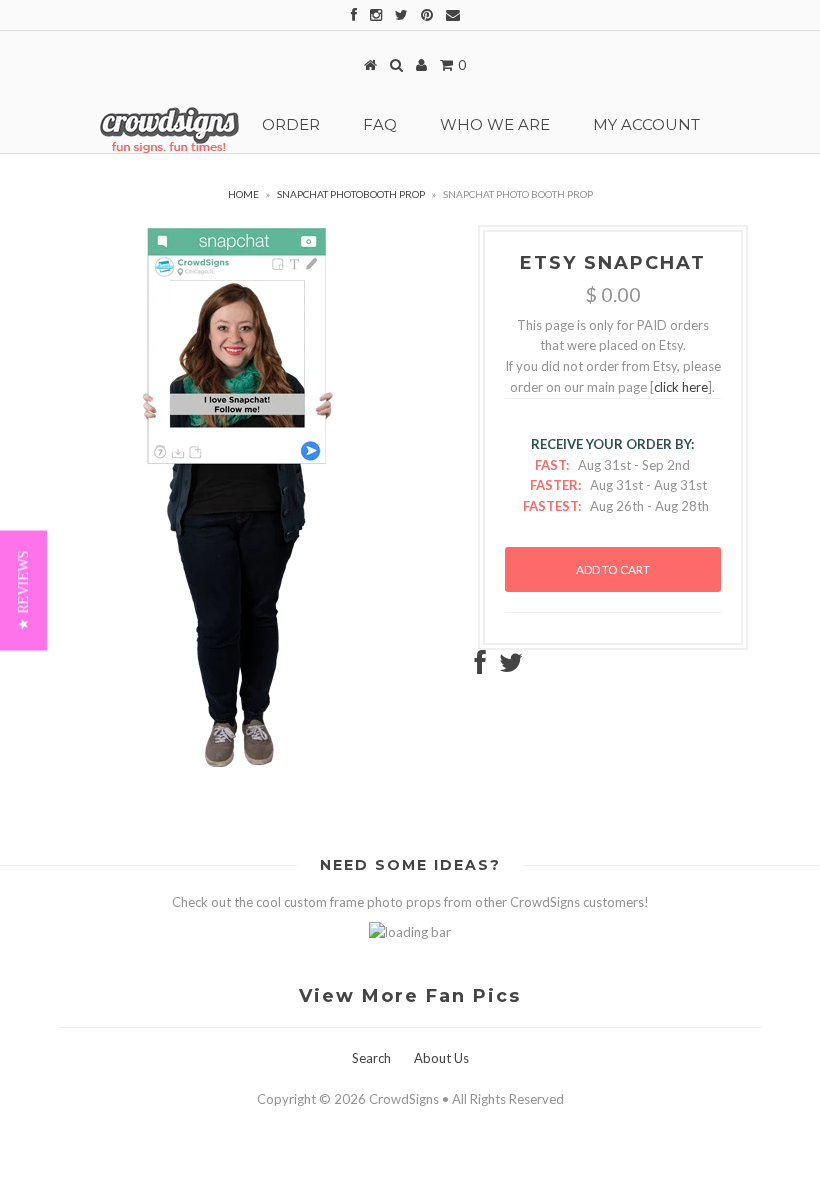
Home (243, 194)
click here (681, 387)
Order (291, 124)
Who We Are (495, 124)
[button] (23, 590)
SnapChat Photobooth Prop (351, 194)
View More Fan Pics (410, 996)
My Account (646, 124)
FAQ (380, 124)
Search (371, 1058)
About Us (441, 1058)
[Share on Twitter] (511, 667)
